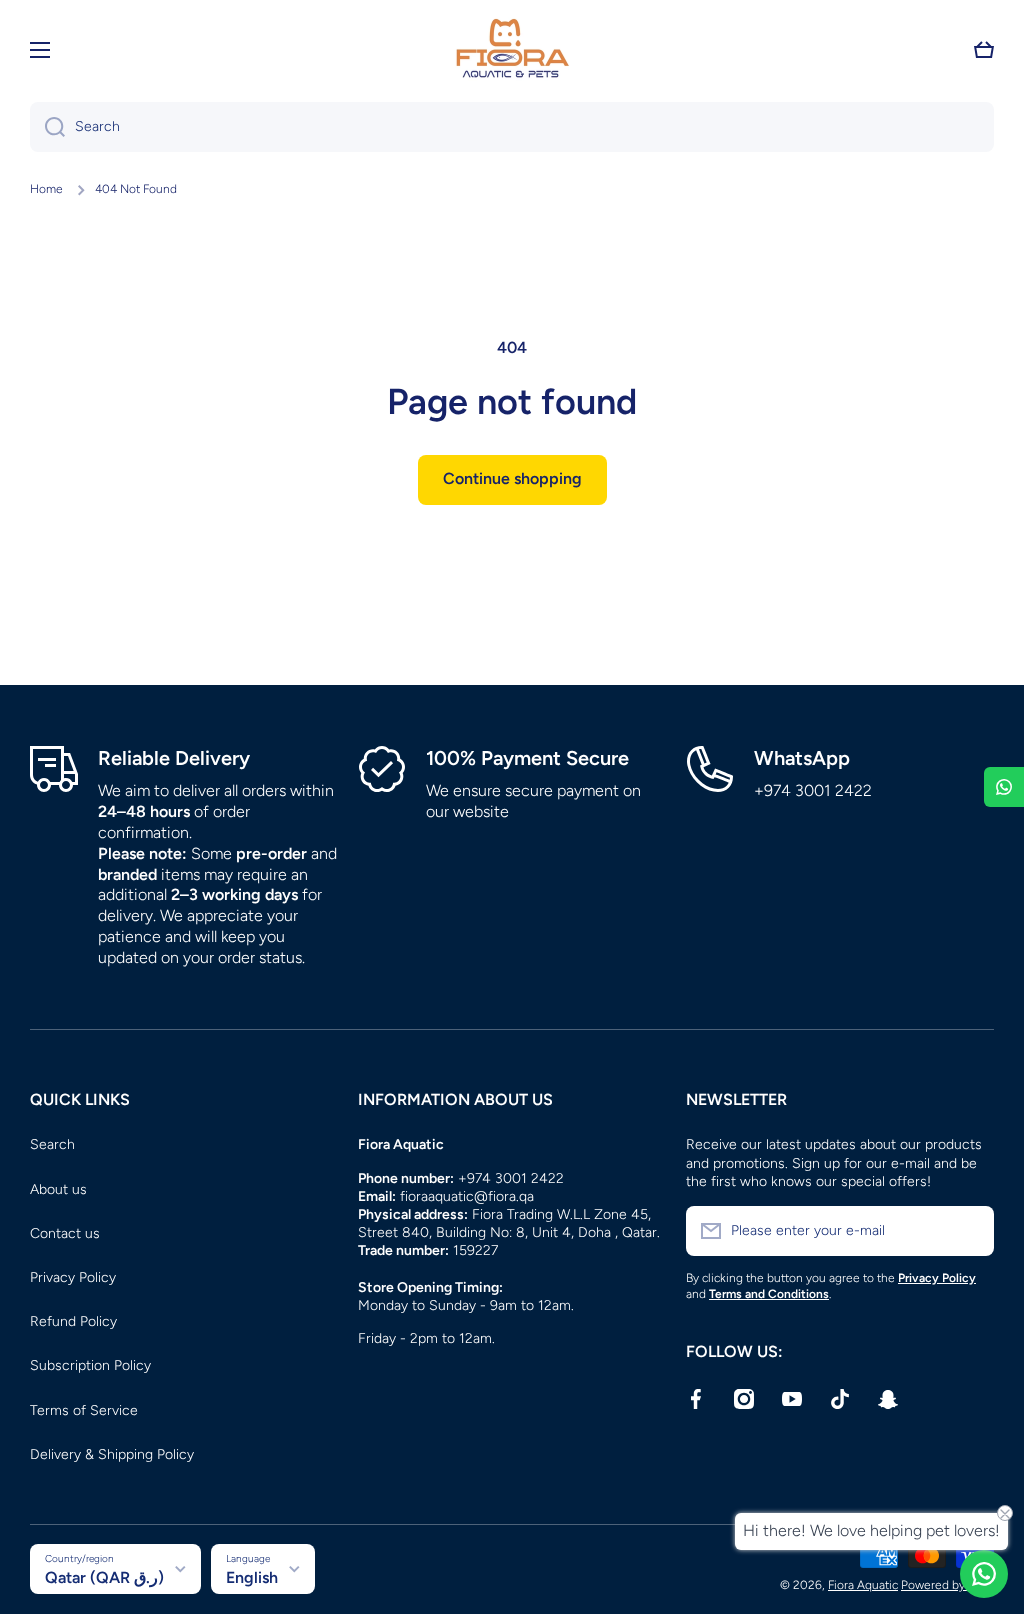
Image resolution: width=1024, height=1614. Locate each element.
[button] (984, 50)
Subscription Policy (90, 1365)
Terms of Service (84, 1410)
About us (58, 1189)
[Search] (47, 127)
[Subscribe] (969, 1231)
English (252, 1577)
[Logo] (512, 50)
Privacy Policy (73, 1277)
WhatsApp (802, 758)
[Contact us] (984, 1574)
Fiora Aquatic (863, 1585)
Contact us (65, 1233)
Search (52, 1144)
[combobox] (512, 127)
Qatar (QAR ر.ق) (104, 1577)
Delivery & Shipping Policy (112, 1454)
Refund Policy (73, 1321)
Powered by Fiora (947, 1585)
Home (46, 189)
